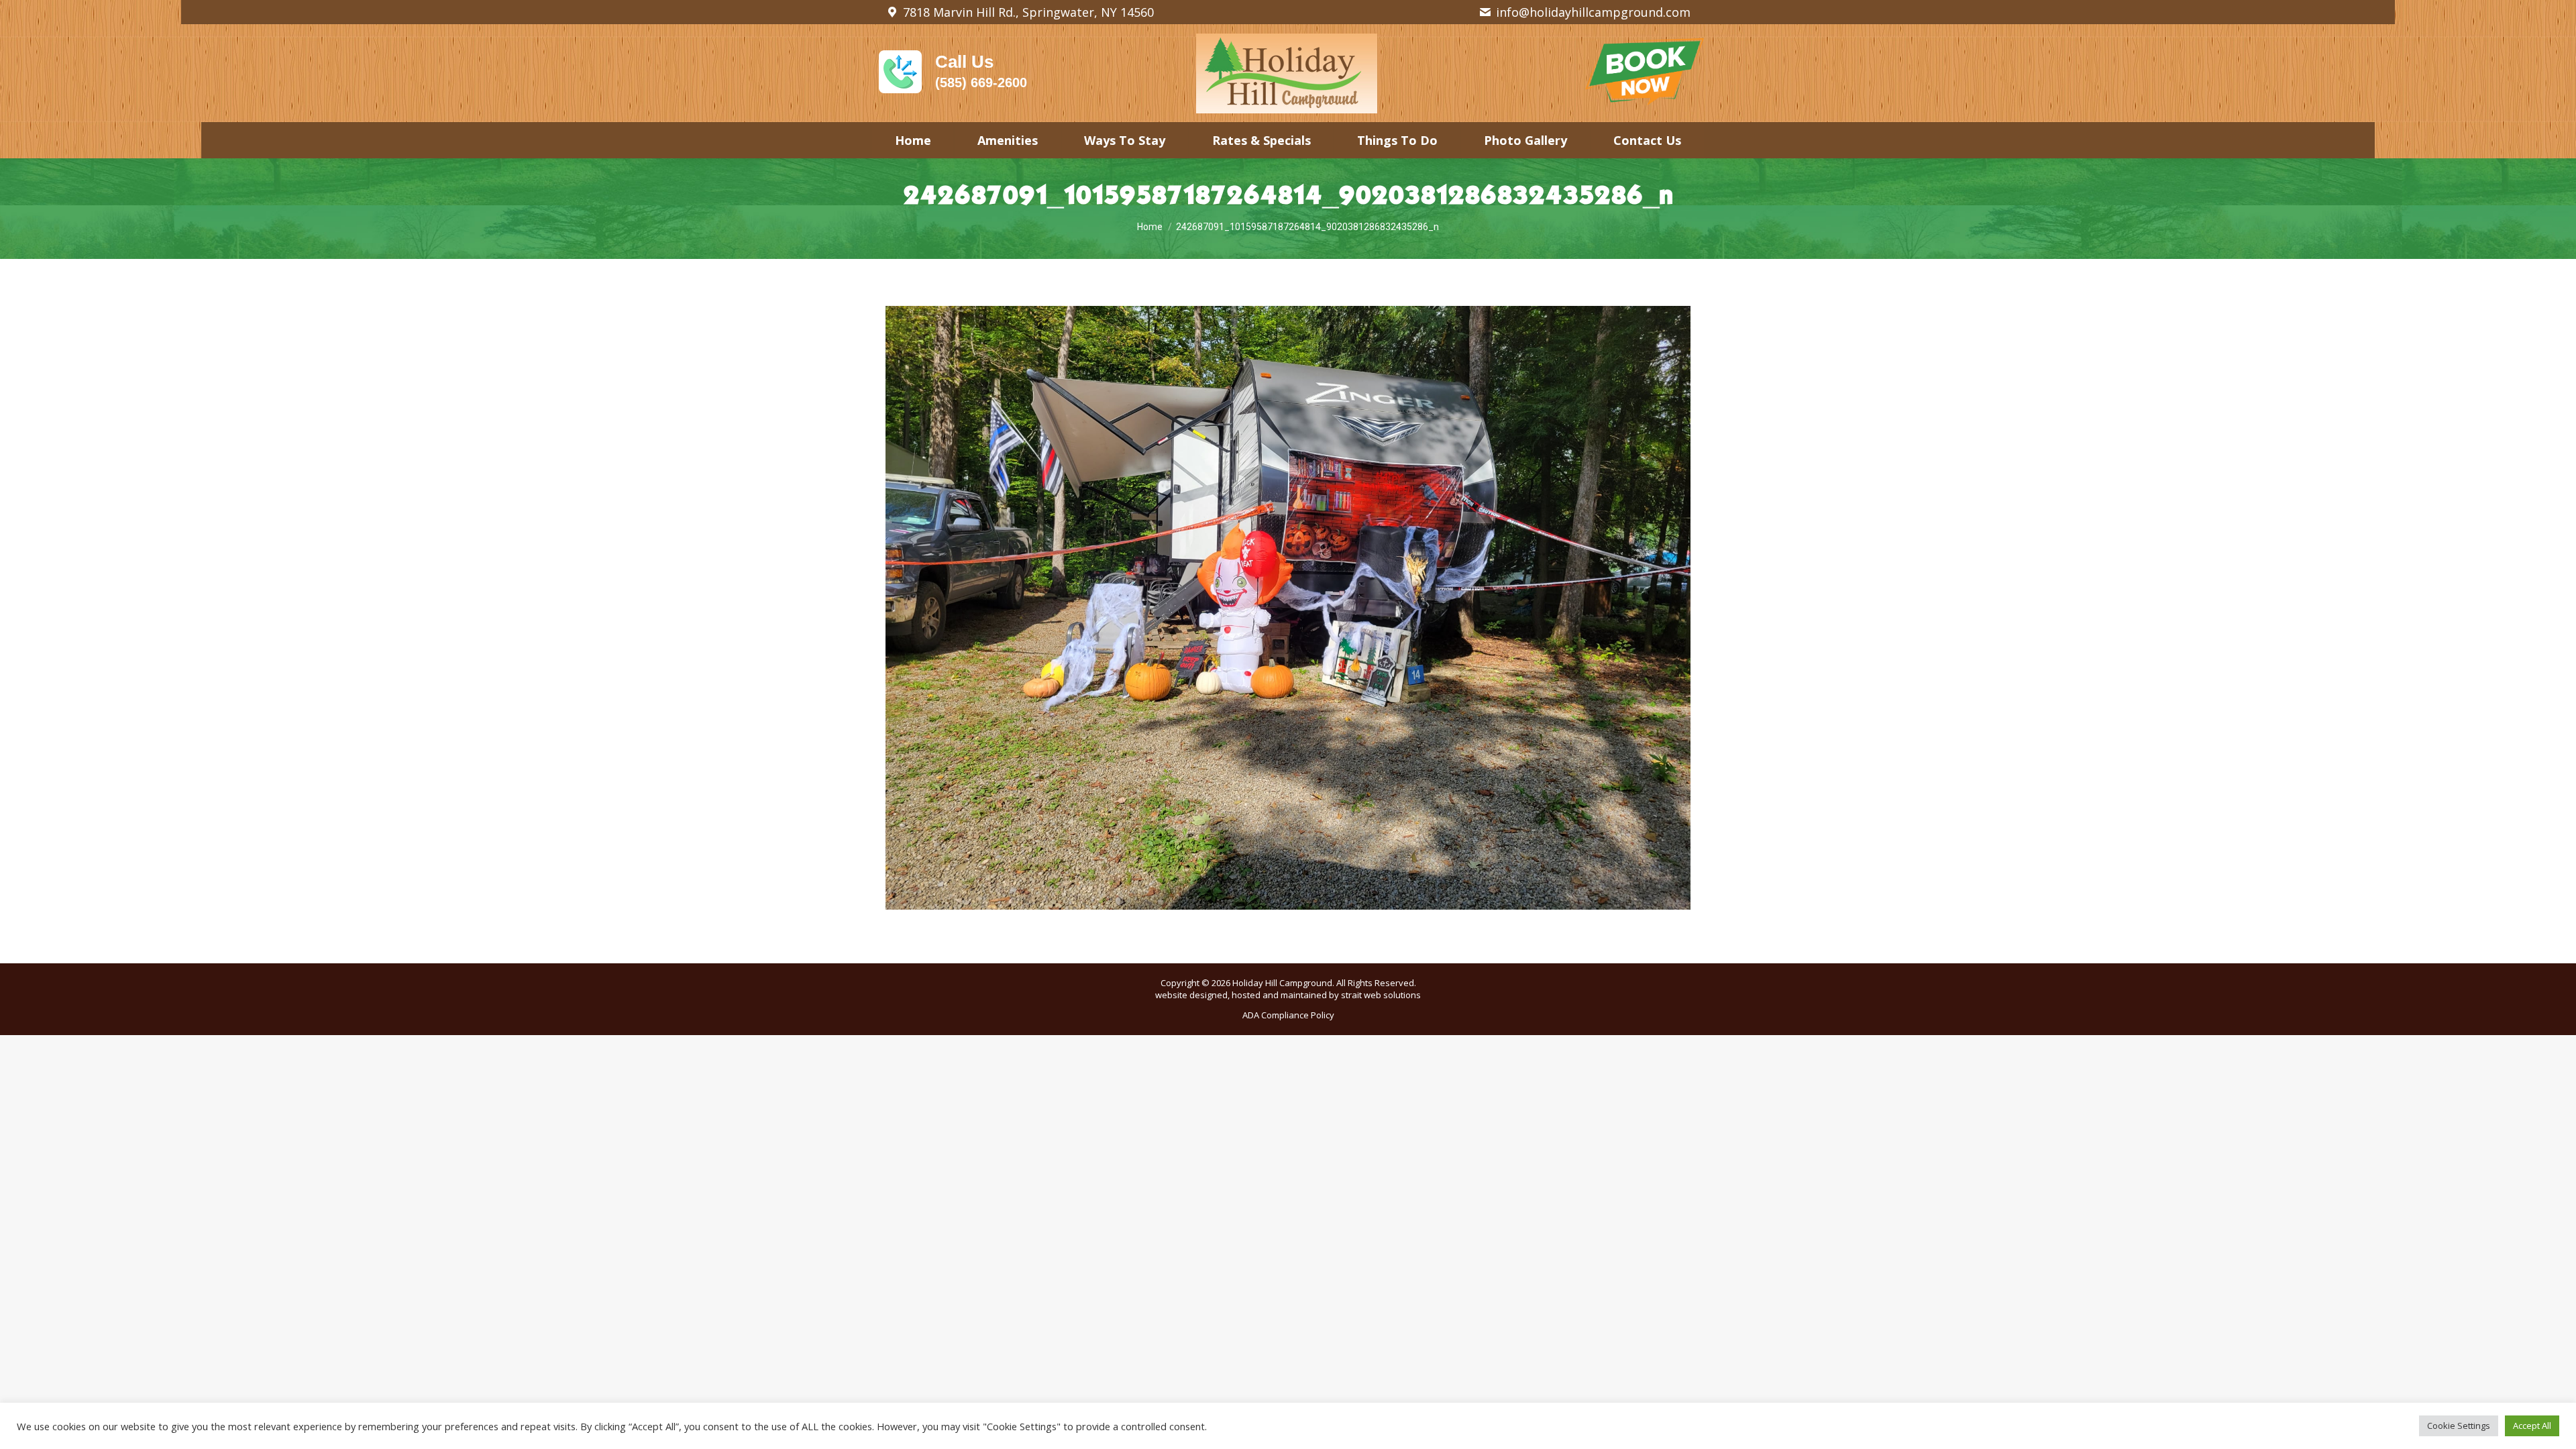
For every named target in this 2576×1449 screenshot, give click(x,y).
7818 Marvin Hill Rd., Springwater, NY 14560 (1028, 12)
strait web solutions (1381, 995)
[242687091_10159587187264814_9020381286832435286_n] (1288, 608)
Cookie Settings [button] (2459, 1426)
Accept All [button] (2532, 1426)
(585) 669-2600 (981, 83)
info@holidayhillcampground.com (1593, 12)
